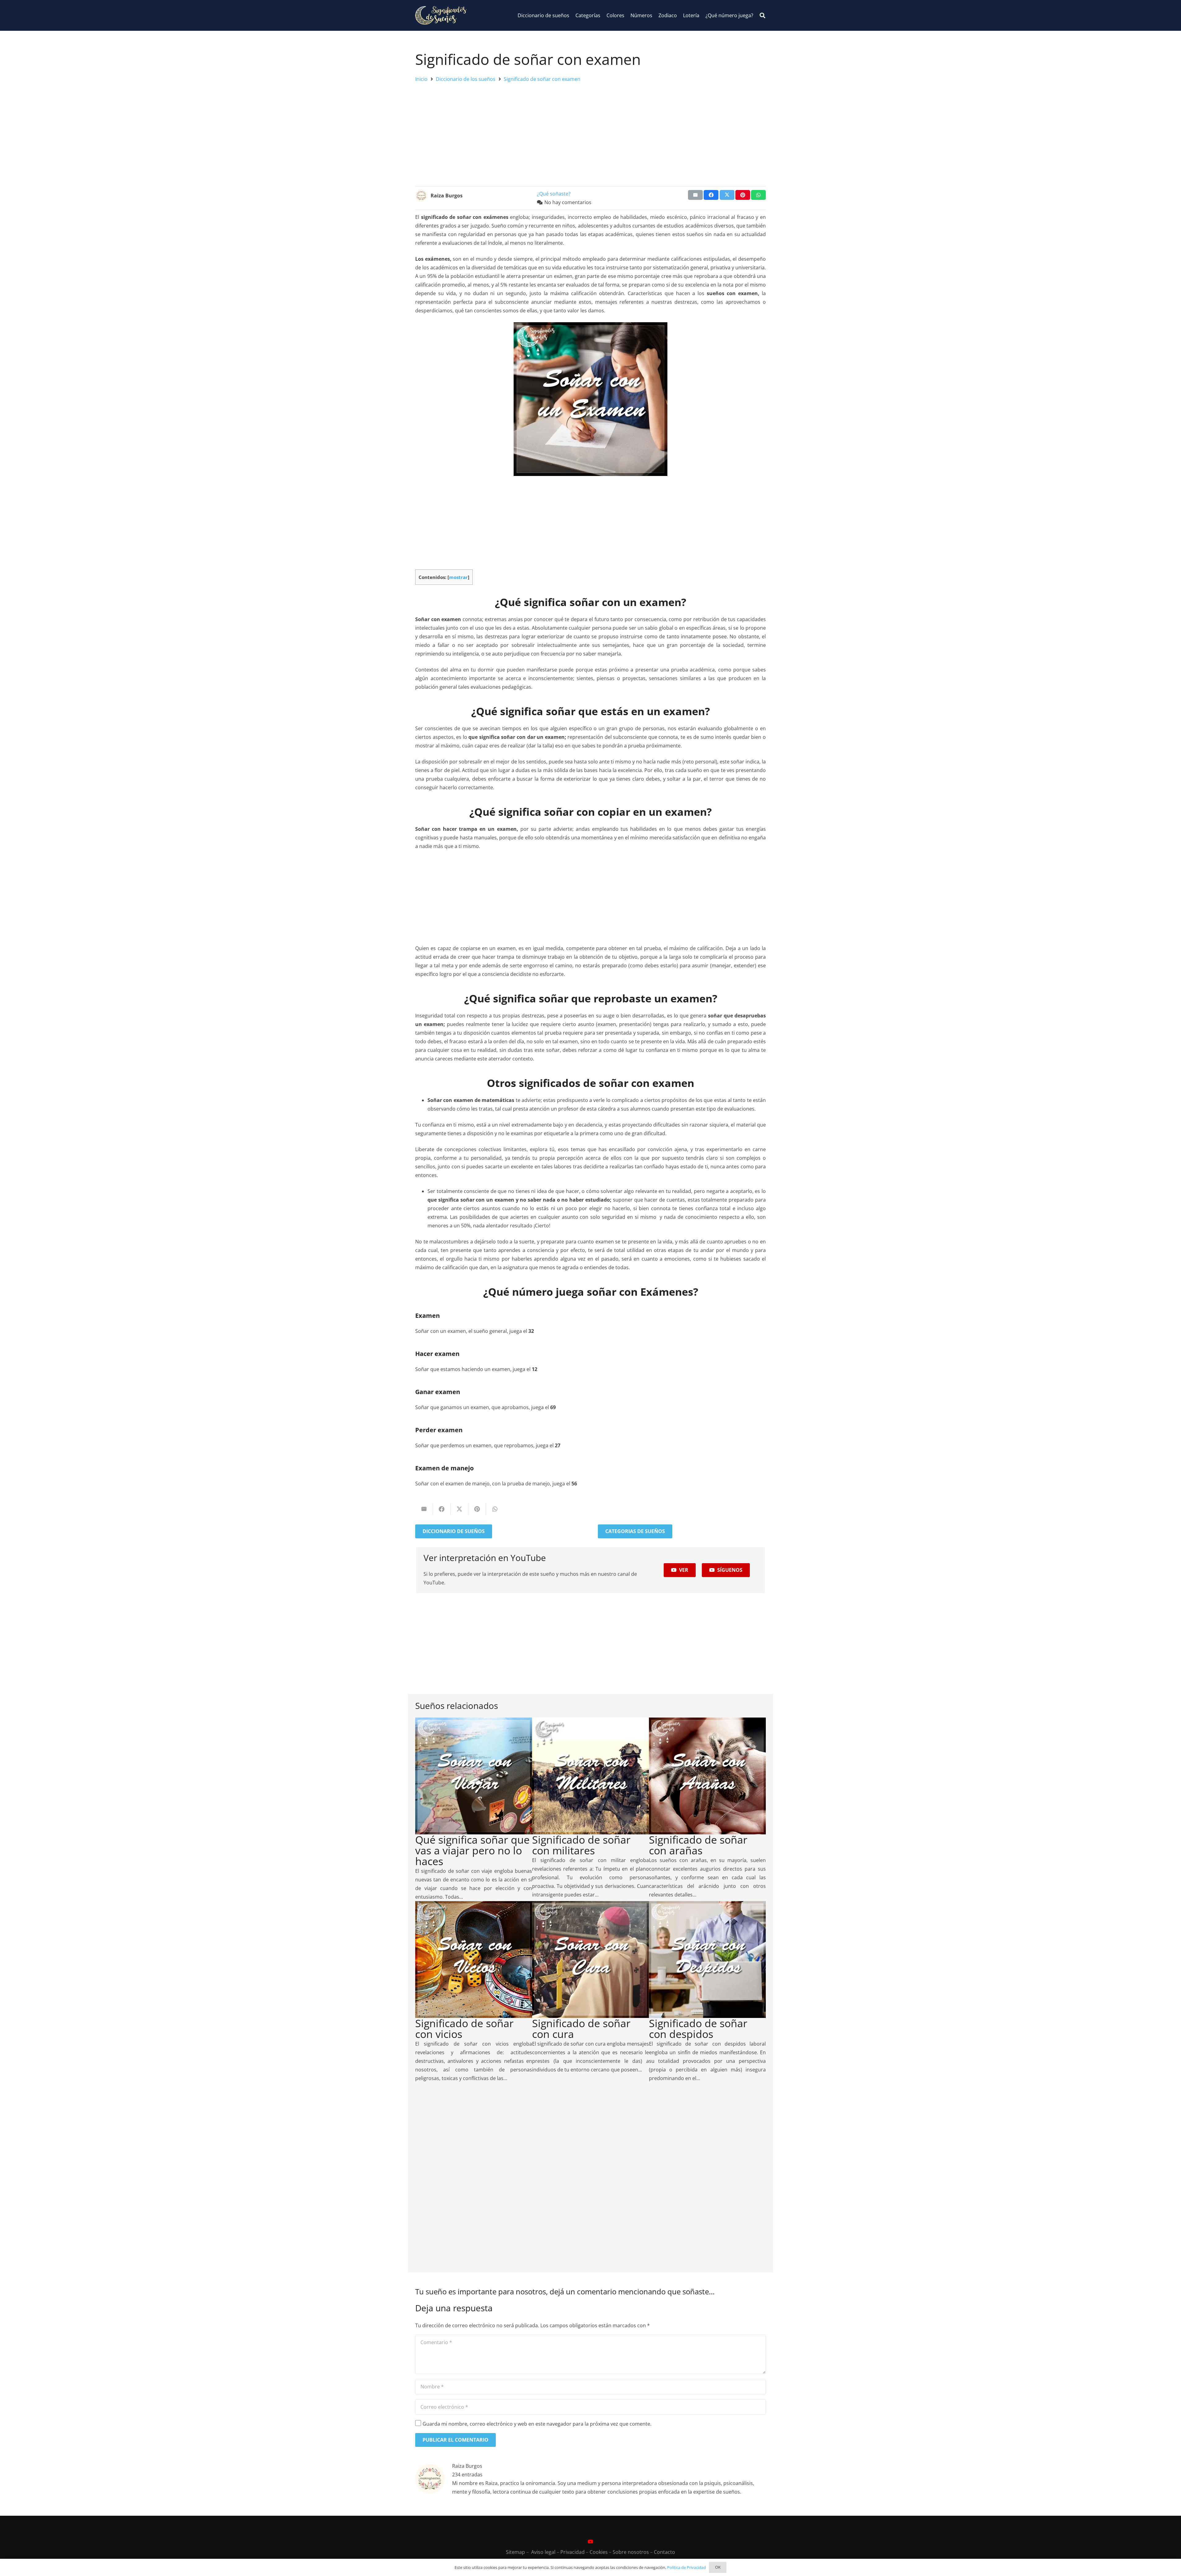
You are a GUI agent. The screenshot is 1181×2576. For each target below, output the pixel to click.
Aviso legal (543, 2552)
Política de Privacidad (686, 2567)
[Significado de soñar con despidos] (707, 1905)
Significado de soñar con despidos (698, 2029)
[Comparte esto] (711, 195)
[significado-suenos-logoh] (441, 15)
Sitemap (515, 2552)
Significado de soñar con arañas (698, 1845)
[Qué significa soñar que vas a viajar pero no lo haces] (474, 1722)
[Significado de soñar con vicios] (474, 1905)
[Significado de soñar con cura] (590, 1905)
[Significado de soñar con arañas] (707, 1722)
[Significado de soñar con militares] (590, 1722)
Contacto (664, 2552)
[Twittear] (727, 195)
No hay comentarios (568, 202)
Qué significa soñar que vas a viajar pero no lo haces (472, 1850)
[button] (762, 16)
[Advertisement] (590, 133)
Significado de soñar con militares (581, 1845)
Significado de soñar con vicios (464, 2029)
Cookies (599, 2552)
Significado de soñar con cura (581, 2029)
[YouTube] (590, 2542)
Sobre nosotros (631, 2552)
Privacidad (573, 2552)
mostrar (458, 577)
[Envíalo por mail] (695, 195)
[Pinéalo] (743, 195)
